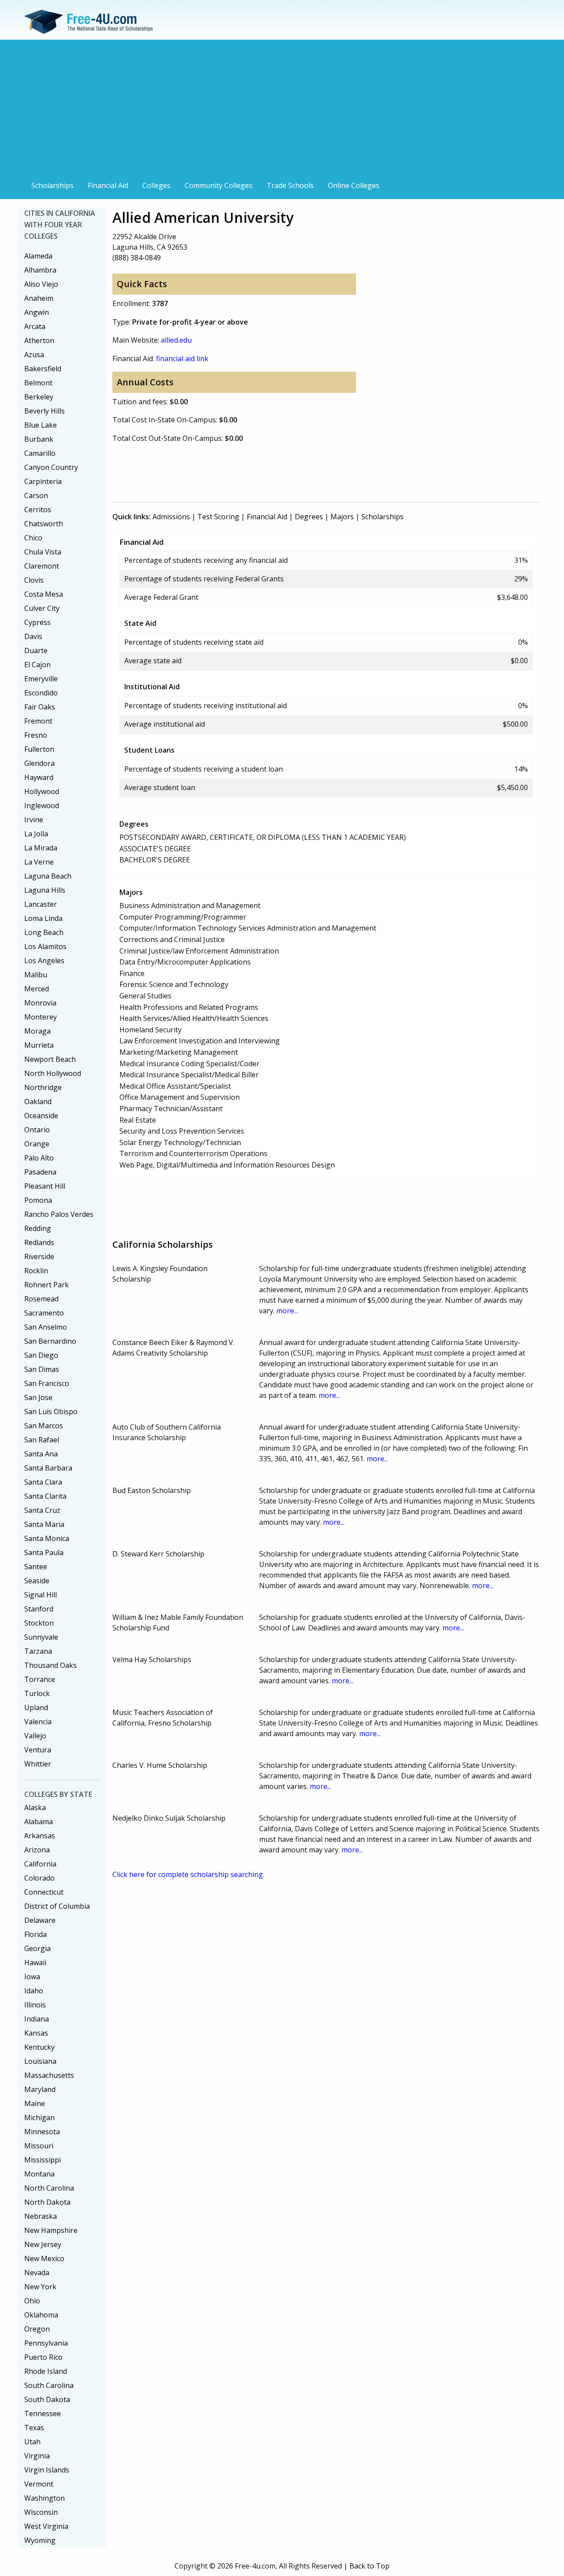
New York (40, 2287)
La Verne (39, 862)
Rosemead (41, 1299)
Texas (34, 2428)
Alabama (39, 1822)
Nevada (37, 2273)
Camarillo (40, 453)
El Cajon (37, 665)
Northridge (43, 1087)
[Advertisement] (282, 111)
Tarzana (38, 1651)
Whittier (38, 1764)
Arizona (37, 1850)
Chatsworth (44, 524)
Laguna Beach (48, 876)
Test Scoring (218, 517)
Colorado (39, 1878)
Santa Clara (43, 1482)
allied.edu (176, 340)
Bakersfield (43, 369)
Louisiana (40, 2061)
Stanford (39, 1609)
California (40, 1864)
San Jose (38, 1397)
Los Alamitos (45, 946)
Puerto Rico (43, 2357)
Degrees (309, 517)
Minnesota (42, 2132)
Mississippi (43, 2160)
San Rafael (42, 1440)
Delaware (40, 1920)
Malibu (36, 975)
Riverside (39, 1257)
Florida (35, 1934)
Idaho (34, 1991)
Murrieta (39, 1045)
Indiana (37, 2019)
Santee (36, 1567)
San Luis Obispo (51, 1412)
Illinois (35, 2005)
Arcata (35, 326)
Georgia (37, 1948)
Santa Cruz (42, 1510)
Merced (37, 989)
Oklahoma (41, 2315)
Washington (45, 2498)
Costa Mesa (44, 594)
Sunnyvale (41, 1637)
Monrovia (40, 1003)
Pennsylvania (46, 2343)
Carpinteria (43, 481)
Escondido (41, 693)
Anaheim (39, 298)
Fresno (36, 735)
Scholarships (52, 185)
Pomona (38, 1200)
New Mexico (44, 2258)
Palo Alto (39, 1158)
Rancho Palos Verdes (59, 1214)
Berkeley (39, 397)
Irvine (34, 820)
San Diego (41, 1355)
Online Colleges (354, 185)
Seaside (37, 1581)
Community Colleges (219, 185)
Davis (33, 636)
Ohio (32, 2301)
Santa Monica (47, 1538)
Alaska (35, 1807)
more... (287, 1311)
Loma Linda (43, 918)
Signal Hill (41, 1595)
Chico (33, 538)
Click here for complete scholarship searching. (188, 1874)
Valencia (38, 1722)
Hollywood (42, 791)
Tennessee (43, 2413)
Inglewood (42, 806)
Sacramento (44, 1313)
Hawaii (35, 1962)
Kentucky (39, 2047)
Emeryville (41, 679)
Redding (38, 1228)
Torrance (40, 1679)
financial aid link (182, 358)
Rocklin (36, 1271)
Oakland (38, 1101)
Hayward (39, 777)
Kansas (36, 2033)
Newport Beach (50, 1059)
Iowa (32, 1977)
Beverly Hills (45, 411)
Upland (36, 1707)
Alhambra (40, 270)
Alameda (38, 256)
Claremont (42, 566)
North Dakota (47, 2202)
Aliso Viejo (41, 284)
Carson (36, 495)
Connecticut (44, 1892)
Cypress (37, 622)
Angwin (37, 312)
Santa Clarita (45, 1496)
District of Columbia (57, 1906)
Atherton (39, 340)
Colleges (156, 185)
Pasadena (40, 1172)
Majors (342, 517)
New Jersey (43, 2244)
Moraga (37, 1031)
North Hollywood (53, 1073)
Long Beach (44, 932)
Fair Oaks (40, 707)
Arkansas (40, 1836)
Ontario (37, 1130)
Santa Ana (41, 1454)
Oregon (37, 2329)
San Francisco (47, 1383)
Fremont (38, 721)
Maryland (40, 2089)
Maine (35, 2103)
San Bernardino (50, 1341)
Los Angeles (44, 961)
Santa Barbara (48, 1468)
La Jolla (36, 834)
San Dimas (42, 1369)
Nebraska (41, 2216)
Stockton (39, 1623)
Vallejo (35, 1736)
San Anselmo (46, 1327)
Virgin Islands (47, 2470)
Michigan (39, 2118)
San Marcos (44, 1426)
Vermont (39, 2484)
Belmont (38, 383)
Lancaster (41, 904)
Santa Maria (44, 1524)
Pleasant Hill (45, 1186)
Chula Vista (43, 552)
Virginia (37, 2456)
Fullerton (39, 749)
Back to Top (369, 2566)
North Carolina (49, 2188)
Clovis (34, 580)
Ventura (38, 1750)
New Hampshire (51, 2230)
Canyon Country (51, 467)
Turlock (37, 1693)
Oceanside (41, 1116)
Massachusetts (49, 2075)
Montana (39, 2174)
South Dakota (47, 2399)
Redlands (39, 1242)
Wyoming (40, 2540)
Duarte (36, 650)
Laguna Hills (45, 890)
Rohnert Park (46, 1285)
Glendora (39, 763)
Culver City (42, 608)
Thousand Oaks (50, 1665)
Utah (32, 2442)
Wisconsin (41, 2512)
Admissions (171, 517)
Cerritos (38, 510)
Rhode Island (46, 2371)
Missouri (39, 2146)
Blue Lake (41, 425)
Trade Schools (290, 185)
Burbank (39, 439)
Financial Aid (108, 185)
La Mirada (41, 848)
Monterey (41, 1017)
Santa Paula (44, 1552)
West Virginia (46, 2526)
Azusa (34, 355)
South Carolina (49, 2385)
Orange (37, 1144)
